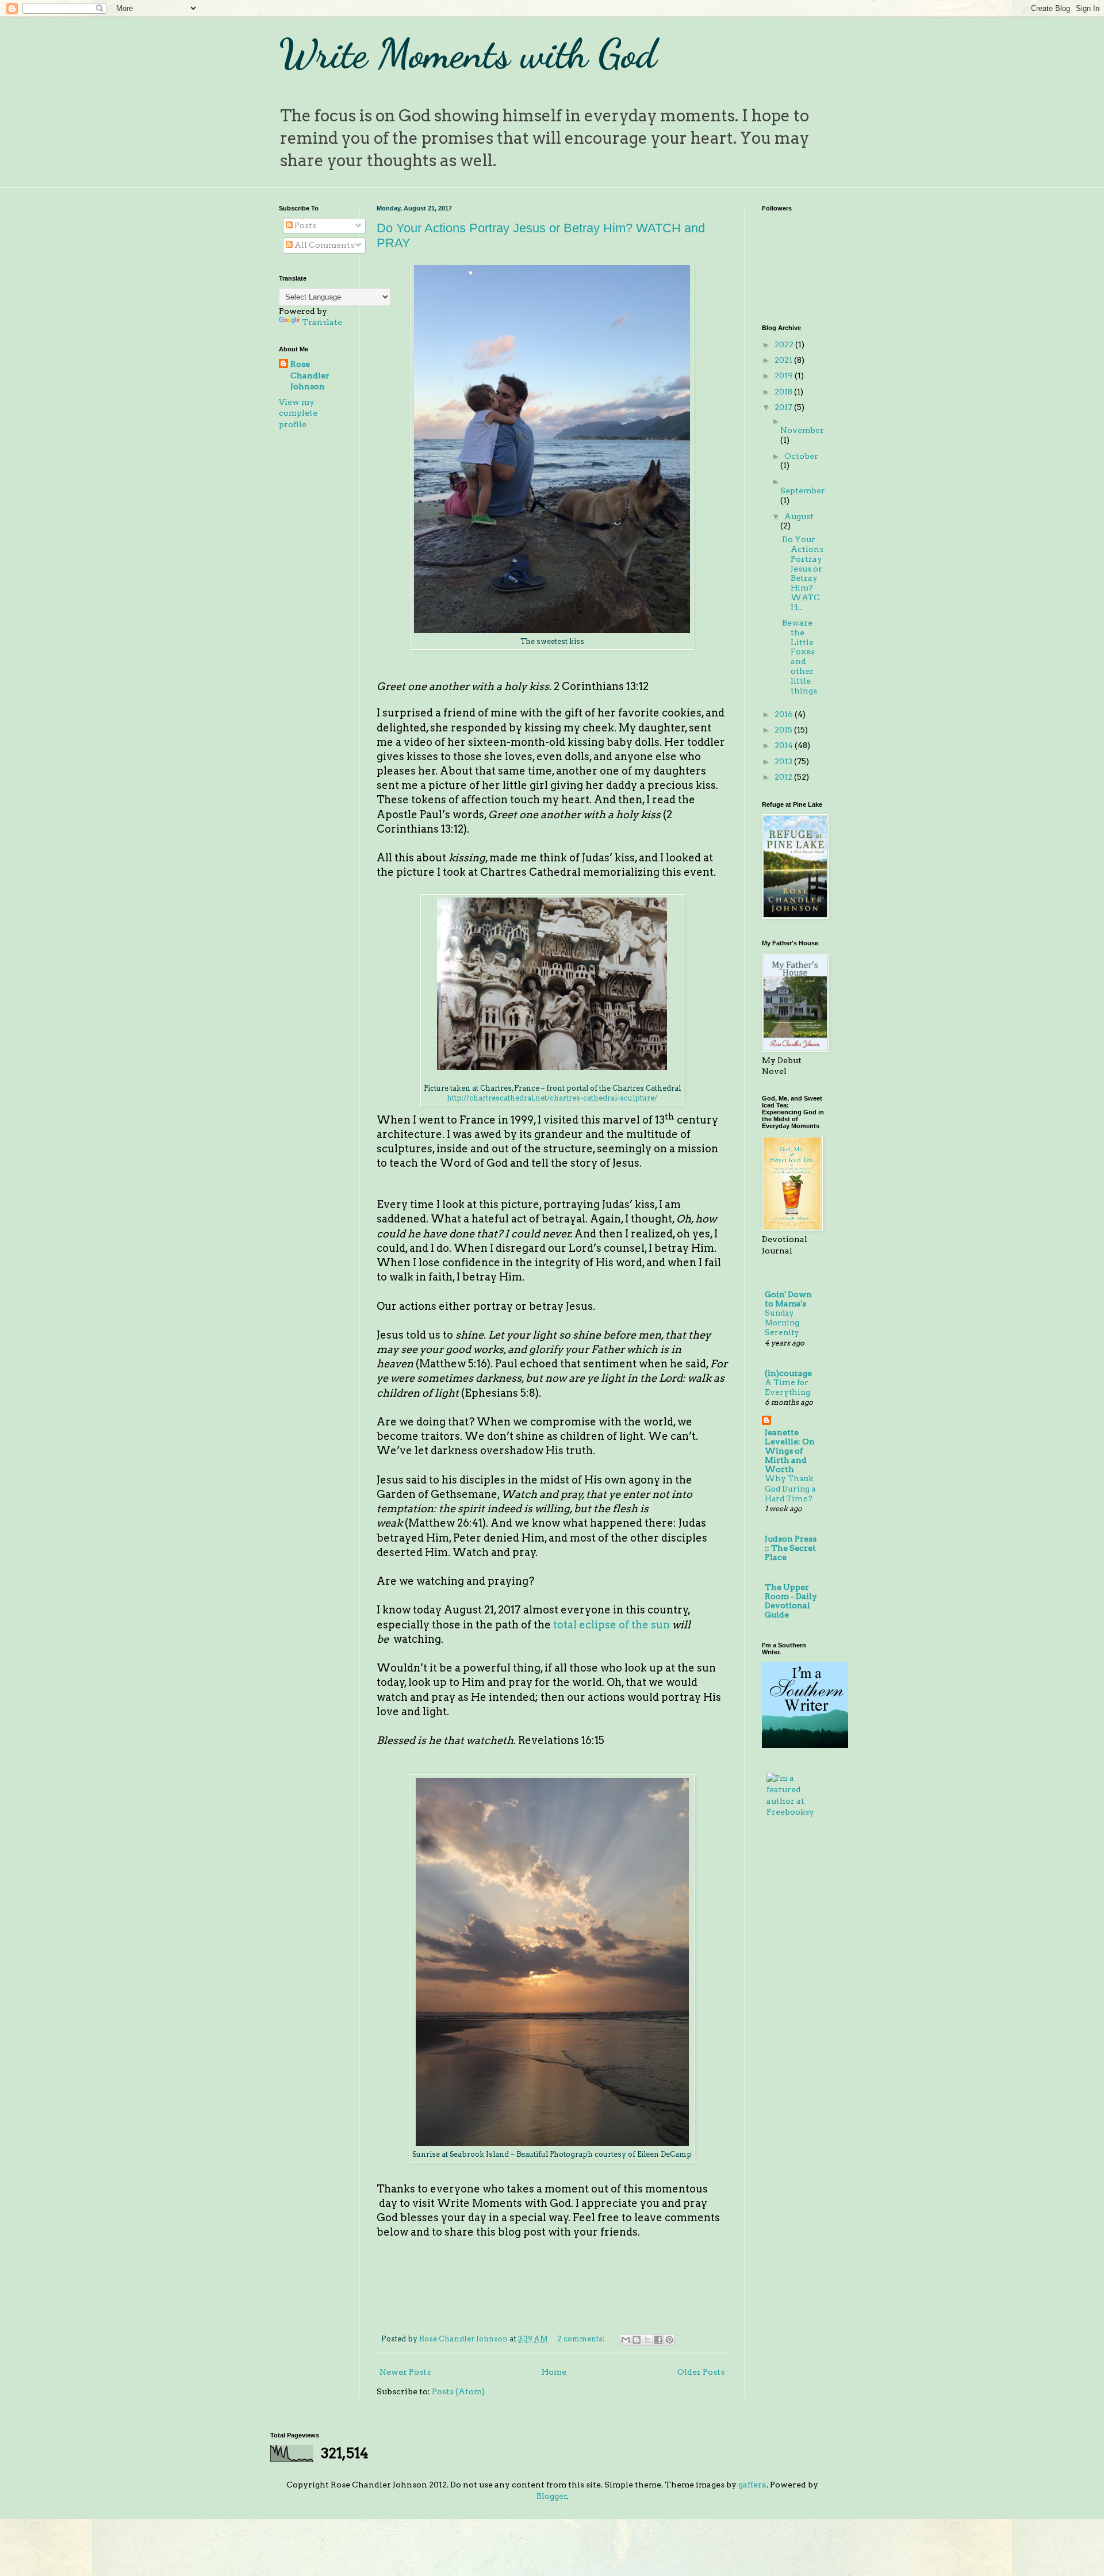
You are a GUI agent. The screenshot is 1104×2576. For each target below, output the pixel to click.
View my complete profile (298, 413)
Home (554, 2372)
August (799, 516)
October (801, 456)
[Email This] (626, 2340)
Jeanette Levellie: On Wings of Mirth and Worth (790, 1451)
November (802, 430)
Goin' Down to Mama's (788, 1299)
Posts (304, 225)
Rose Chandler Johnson (310, 375)
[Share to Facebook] (658, 2340)
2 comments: (582, 2339)
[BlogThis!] (637, 2340)
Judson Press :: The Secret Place (791, 1548)
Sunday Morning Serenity (782, 1323)
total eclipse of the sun (612, 1625)
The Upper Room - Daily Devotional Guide (791, 1601)
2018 (784, 392)
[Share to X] (647, 2340)
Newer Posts (405, 2372)
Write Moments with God (468, 54)
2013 (784, 761)
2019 (785, 375)
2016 (785, 714)
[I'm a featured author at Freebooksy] (793, 1812)
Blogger (552, 2496)
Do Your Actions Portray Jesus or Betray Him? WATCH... (803, 573)
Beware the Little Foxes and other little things (800, 657)
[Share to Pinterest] (669, 2340)
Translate (322, 322)
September (803, 490)
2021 (784, 360)
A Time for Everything (787, 1387)
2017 (784, 407)
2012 (784, 777)
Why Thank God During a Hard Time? (790, 1488)
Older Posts (701, 2372)
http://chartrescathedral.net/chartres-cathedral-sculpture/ (552, 1098)
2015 (784, 730)
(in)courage (788, 1373)
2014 (785, 745)
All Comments (323, 245)
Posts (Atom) (458, 2391)
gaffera (752, 2485)
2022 (785, 344)
